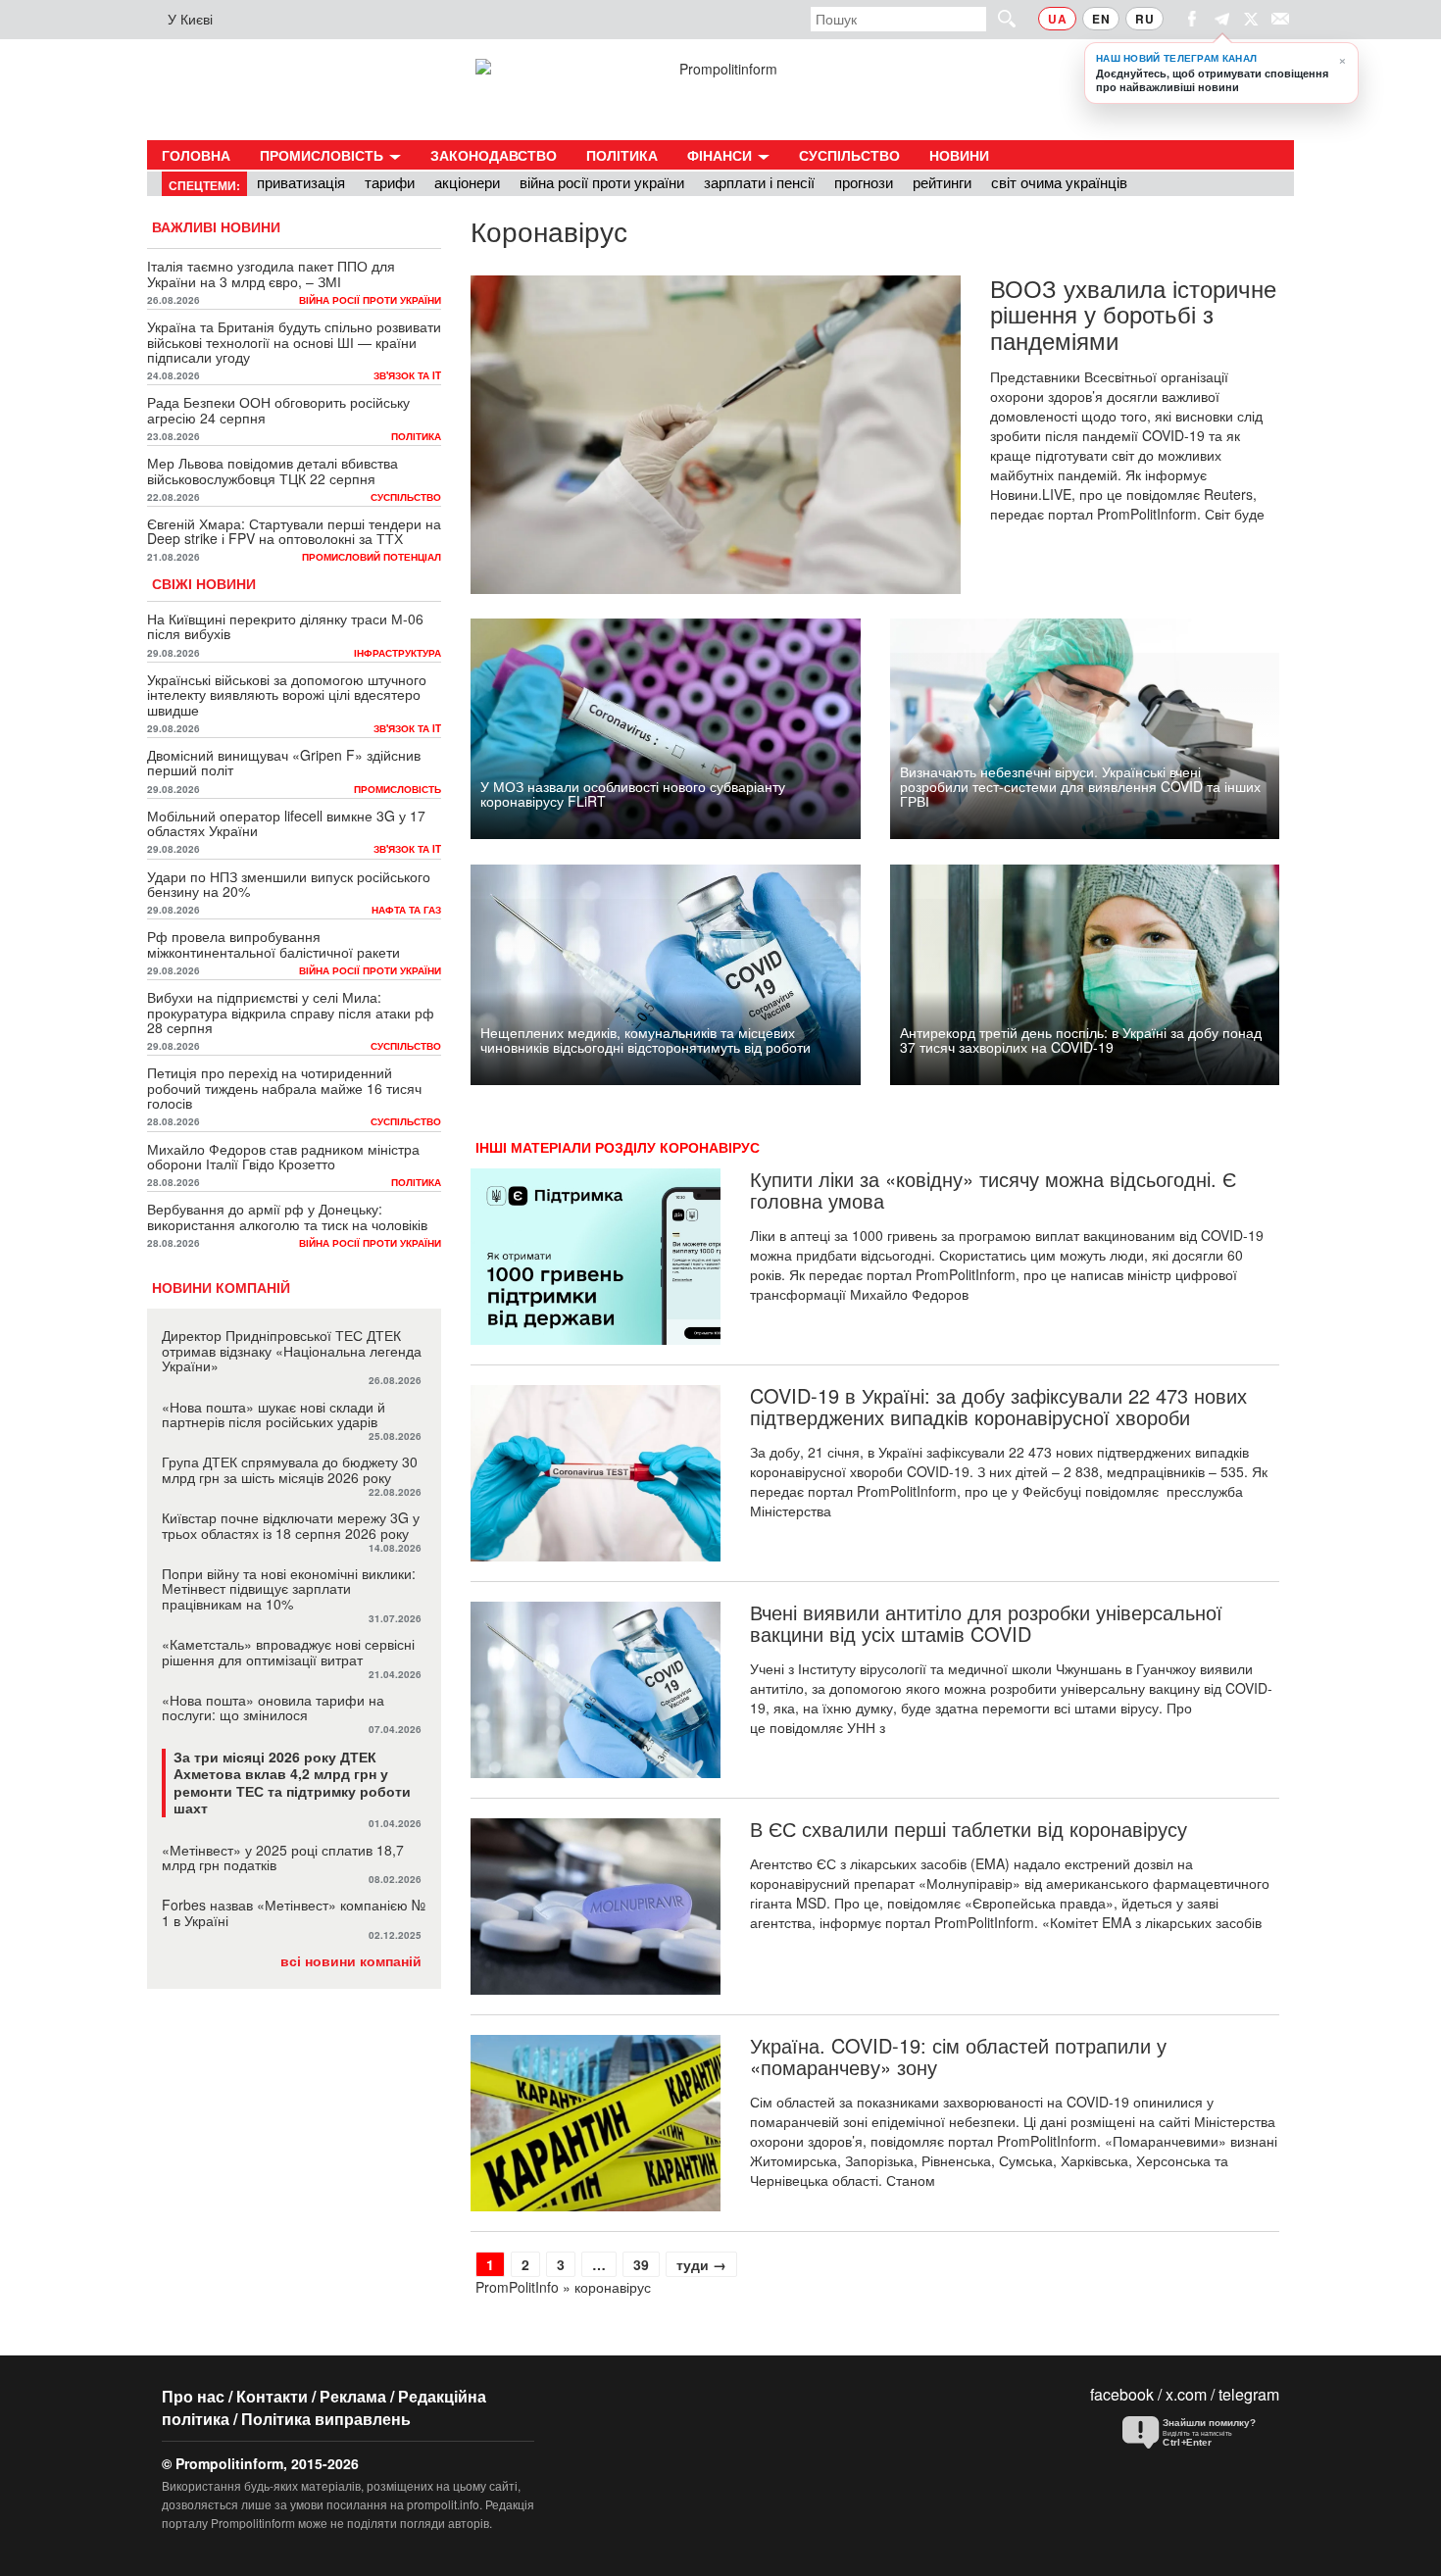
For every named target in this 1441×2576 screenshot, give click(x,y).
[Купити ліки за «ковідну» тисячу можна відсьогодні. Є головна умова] (596, 1257)
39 (646, 2264)
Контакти (272, 2396)
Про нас (193, 2396)
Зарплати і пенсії (759, 182)
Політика (622, 155)
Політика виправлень (326, 2419)
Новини (959, 155)
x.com (1186, 2394)
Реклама (353, 2396)
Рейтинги (942, 182)
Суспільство (849, 155)
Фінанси (721, 155)
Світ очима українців (1059, 182)
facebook (1122, 2394)
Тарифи (390, 182)
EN (1101, 19)
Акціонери (467, 182)
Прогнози (864, 182)
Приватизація (301, 182)
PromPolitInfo (517, 2287)
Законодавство (494, 155)
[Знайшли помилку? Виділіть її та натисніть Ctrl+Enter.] (1196, 2433)
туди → (701, 2264)
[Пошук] (998, 18)
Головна (196, 155)
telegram (1249, 2394)
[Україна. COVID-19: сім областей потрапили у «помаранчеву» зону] (596, 2123)
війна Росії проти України (602, 182)
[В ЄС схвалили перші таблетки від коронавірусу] (596, 1907)
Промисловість (323, 155)
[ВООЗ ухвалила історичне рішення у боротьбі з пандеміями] (716, 435)
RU (1144, 19)
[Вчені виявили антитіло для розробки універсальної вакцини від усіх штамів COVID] (596, 1690)
